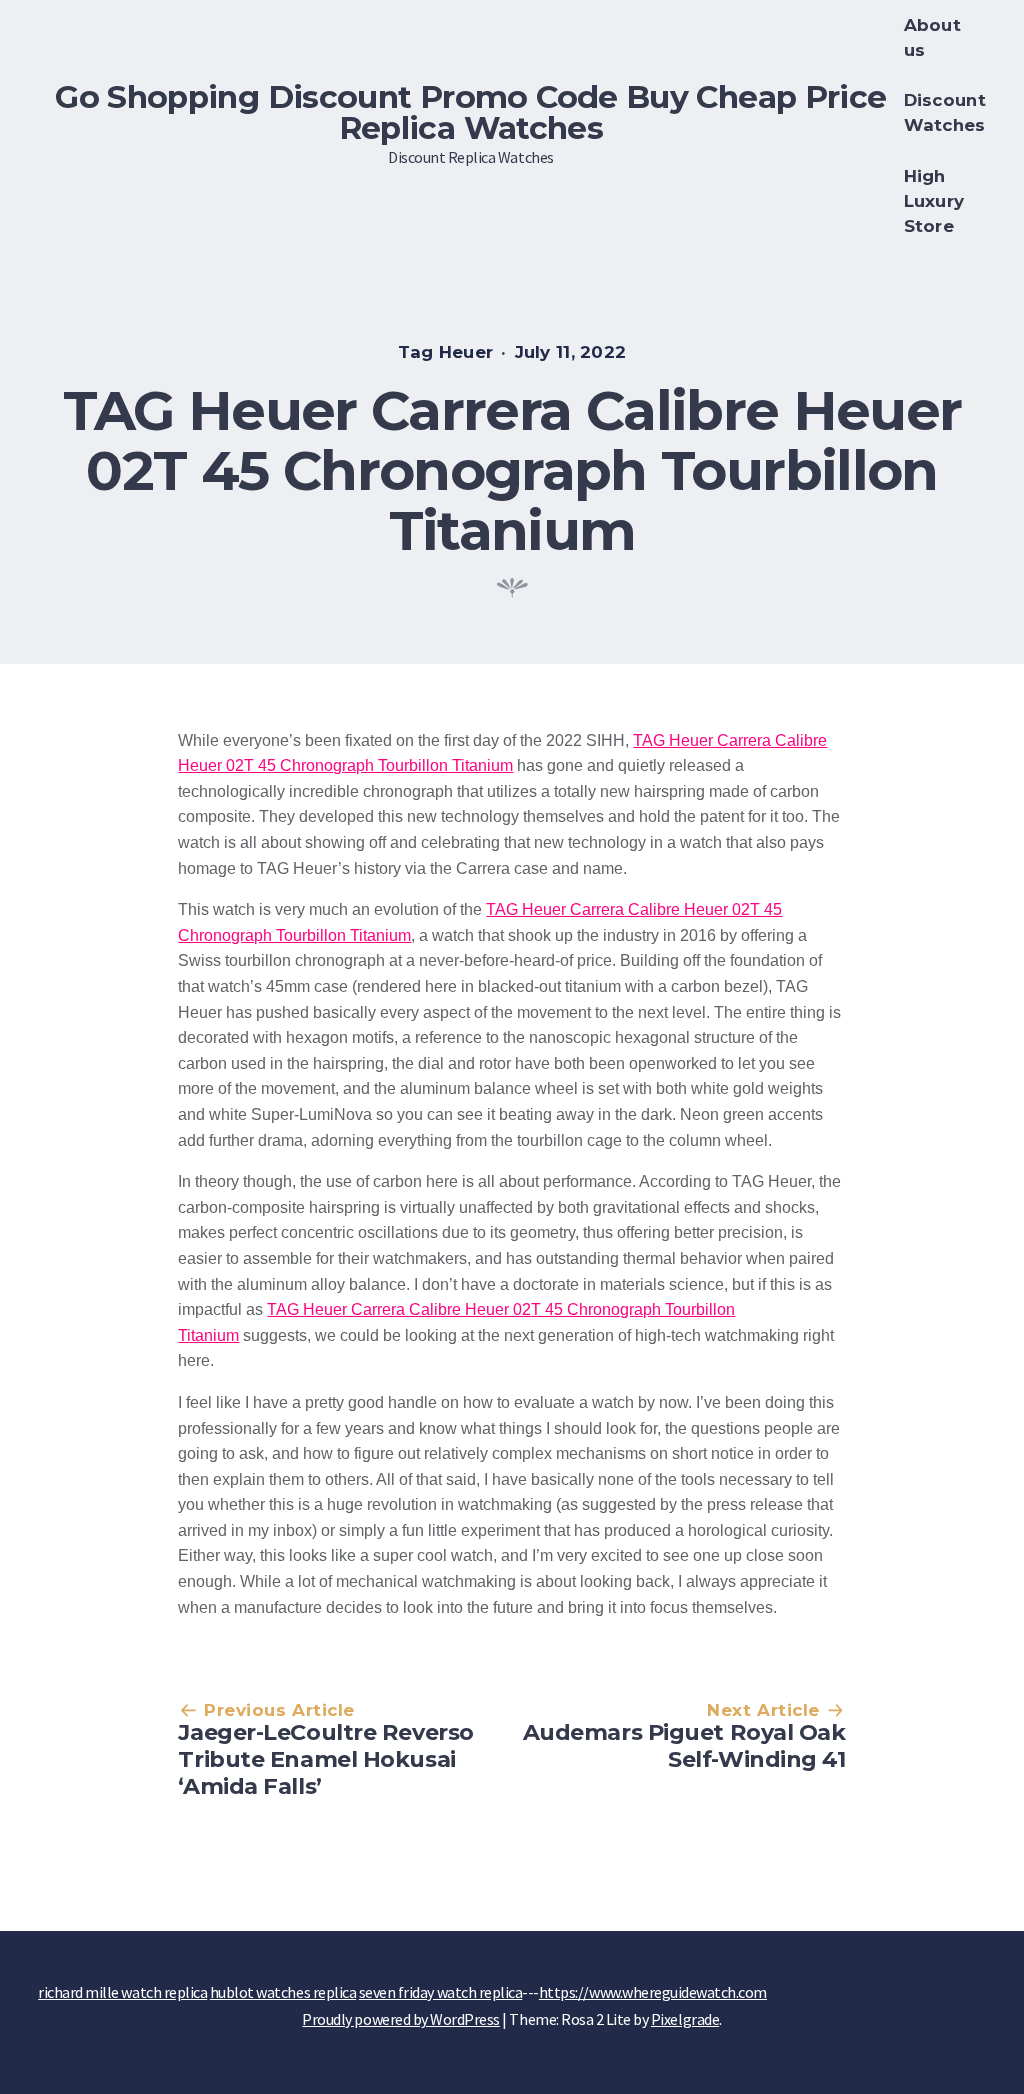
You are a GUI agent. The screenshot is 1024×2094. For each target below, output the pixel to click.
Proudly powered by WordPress (401, 2019)
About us (932, 37)
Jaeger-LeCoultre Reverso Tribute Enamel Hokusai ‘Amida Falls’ (325, 1759)
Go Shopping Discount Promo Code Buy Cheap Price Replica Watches (470, 112)
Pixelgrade (685, 2019)
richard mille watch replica (122, 1992)
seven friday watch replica (441, 1992)
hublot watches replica (283, 1992)
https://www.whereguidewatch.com (653, 1992)
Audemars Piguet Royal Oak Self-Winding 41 (684, 1746)
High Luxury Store (934, 201)
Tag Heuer (446, 352)
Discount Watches (945, 112)
